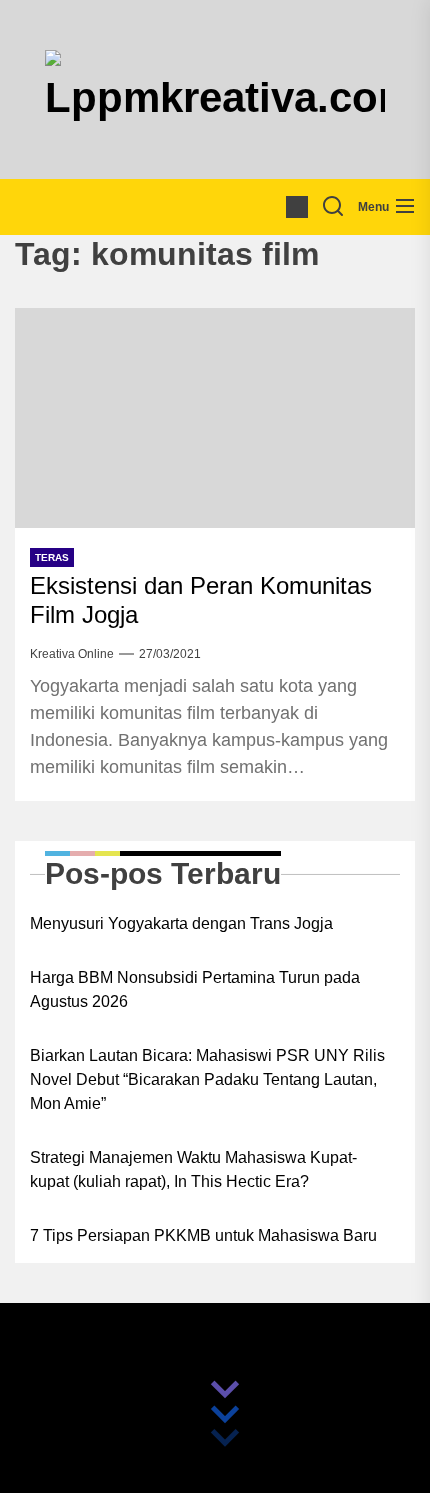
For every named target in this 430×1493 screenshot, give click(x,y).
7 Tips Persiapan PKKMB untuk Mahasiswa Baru (203, 1235)
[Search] (333, 207)
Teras (52, 557)
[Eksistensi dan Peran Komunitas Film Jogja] (215, 418)
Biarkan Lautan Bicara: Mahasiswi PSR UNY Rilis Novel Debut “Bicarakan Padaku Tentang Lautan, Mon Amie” (207, 1079)
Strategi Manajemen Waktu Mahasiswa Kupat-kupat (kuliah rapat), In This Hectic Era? (193, 1169)
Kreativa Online (72, 654)
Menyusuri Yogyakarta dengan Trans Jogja (181, 923)
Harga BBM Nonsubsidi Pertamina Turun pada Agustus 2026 (195, 989)
